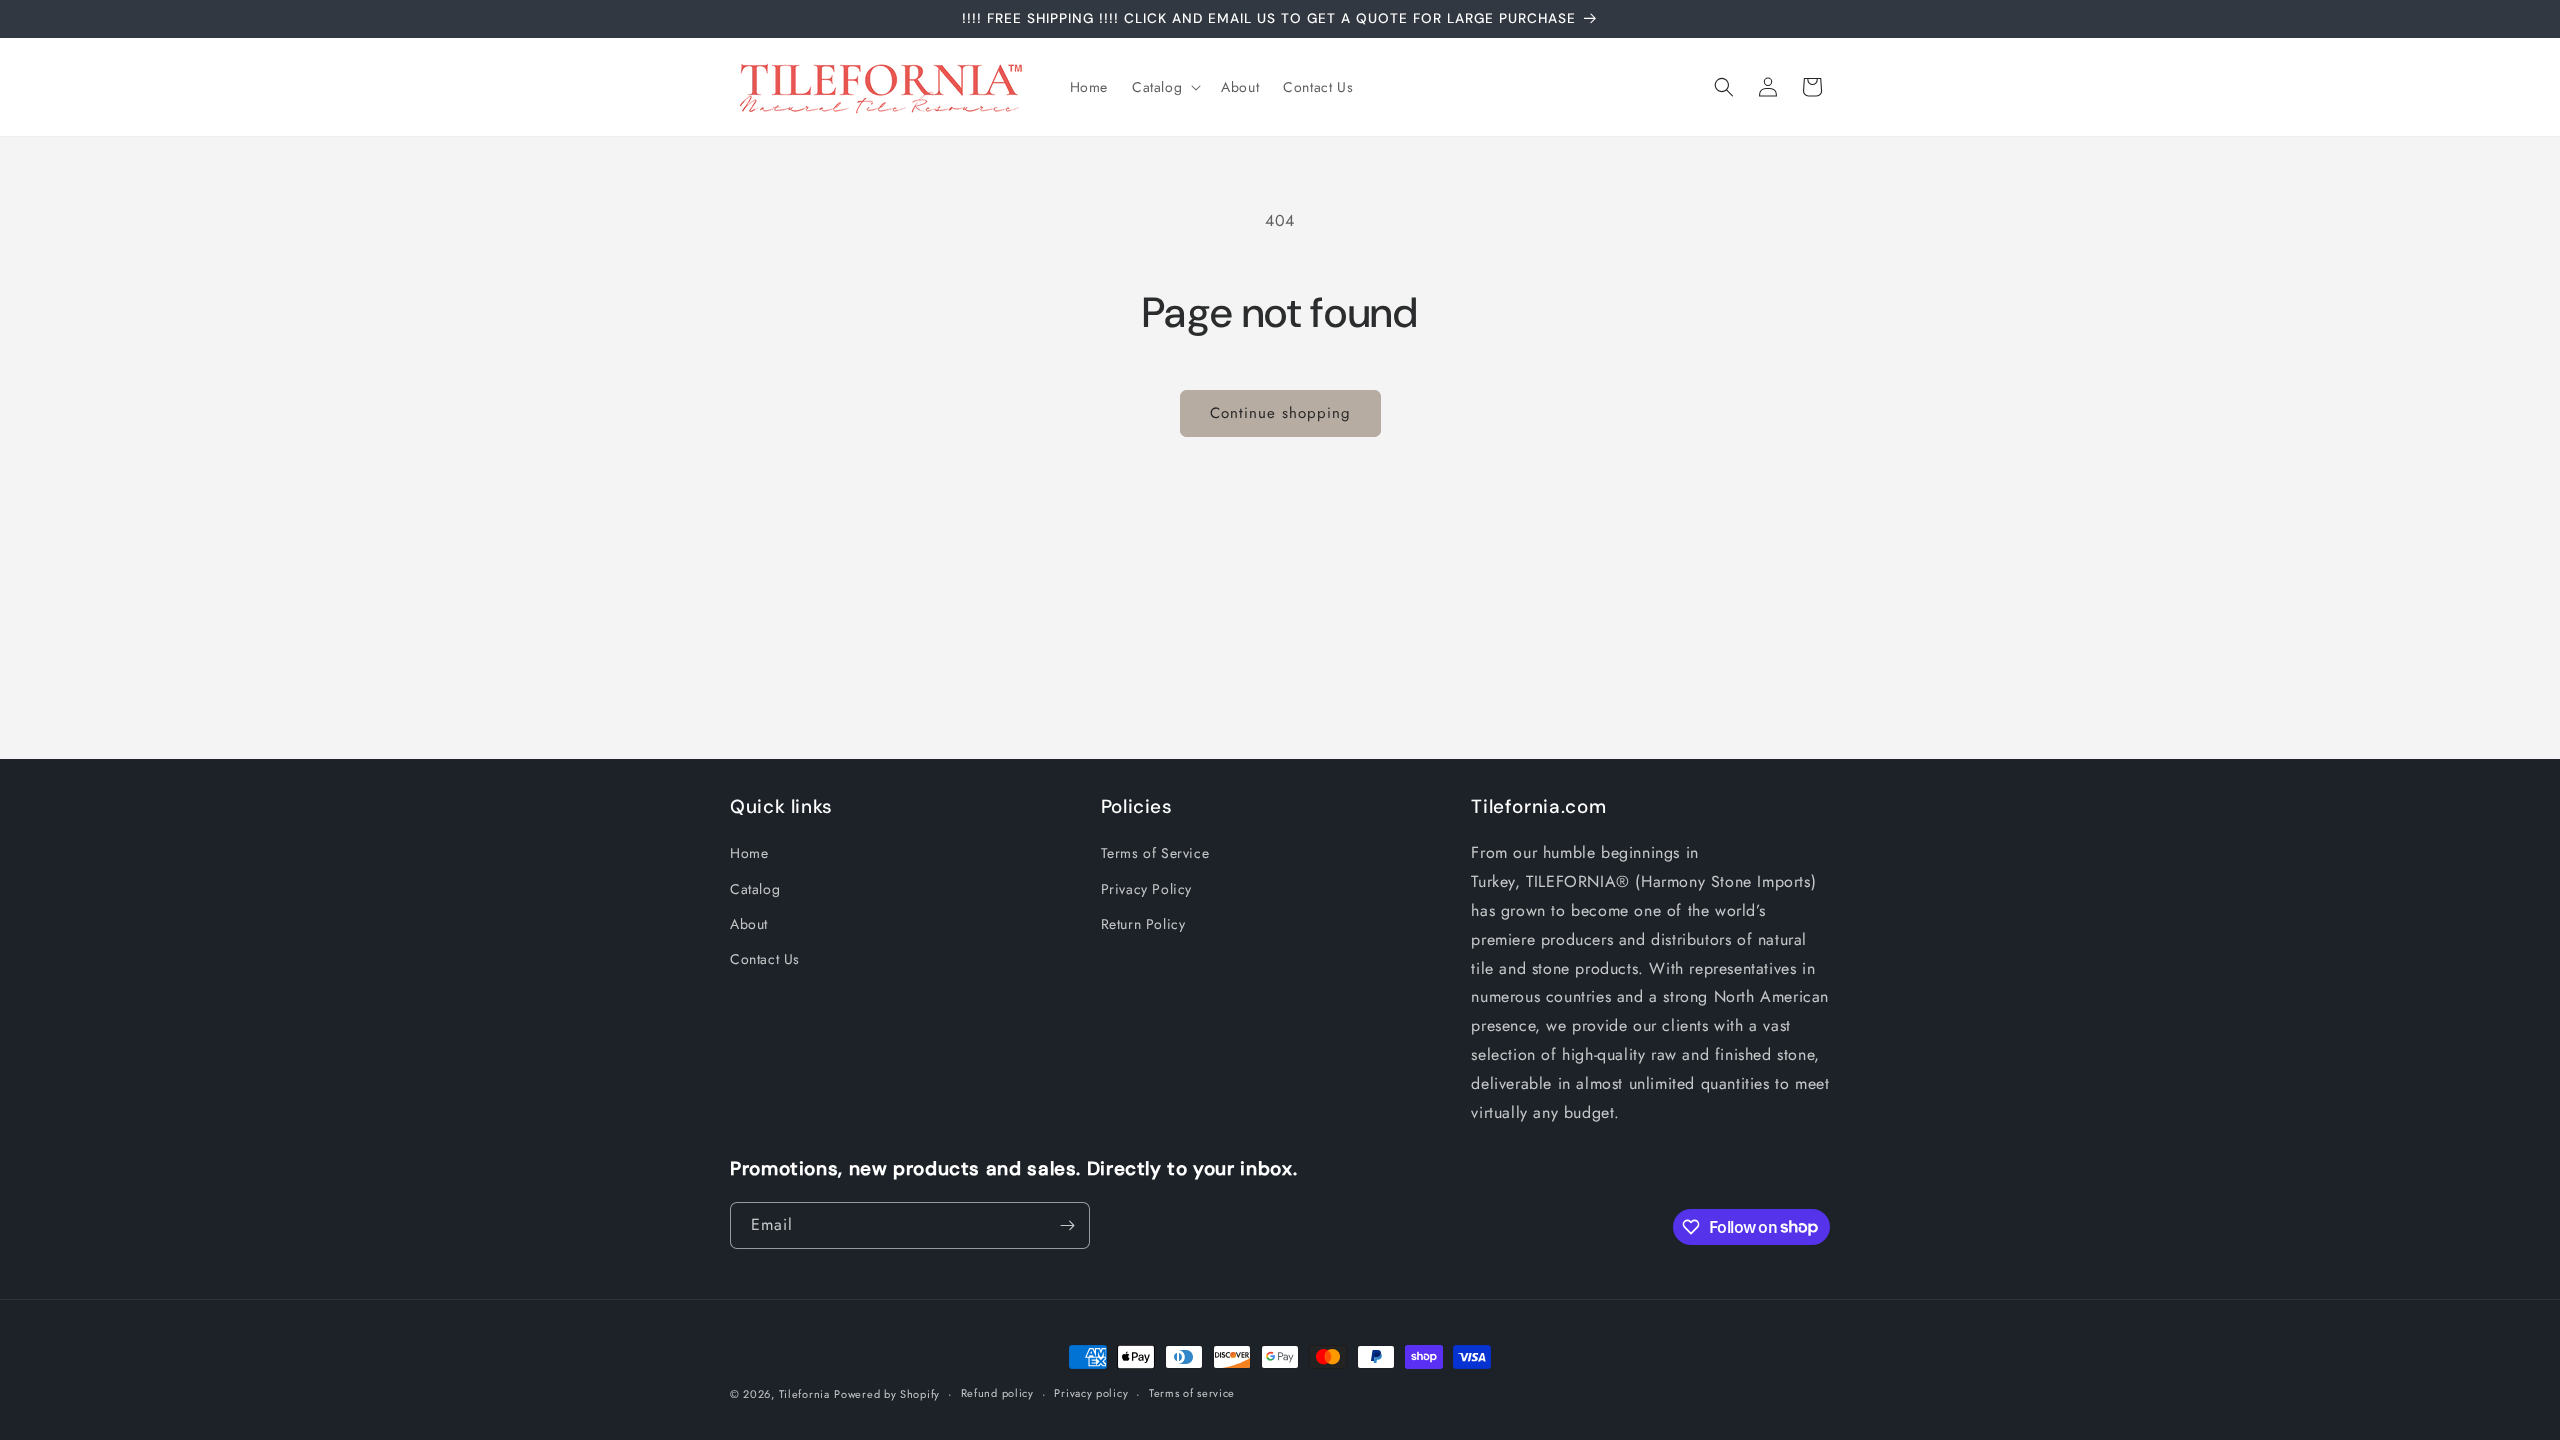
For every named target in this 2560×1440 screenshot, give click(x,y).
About (749, 924)
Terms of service (1192, 1393)
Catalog (755, 889)
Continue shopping (1280, 413)
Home (749, 853)
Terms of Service (1155, 853)
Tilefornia (804, 1394)
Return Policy (1143, 924)
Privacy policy (1091, 1393)
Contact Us (765, 959)
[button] (1164, 87)
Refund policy (997, 1393)
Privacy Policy (1146, 889)
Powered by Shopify (887, 1394)
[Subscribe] (1067, 1225)
